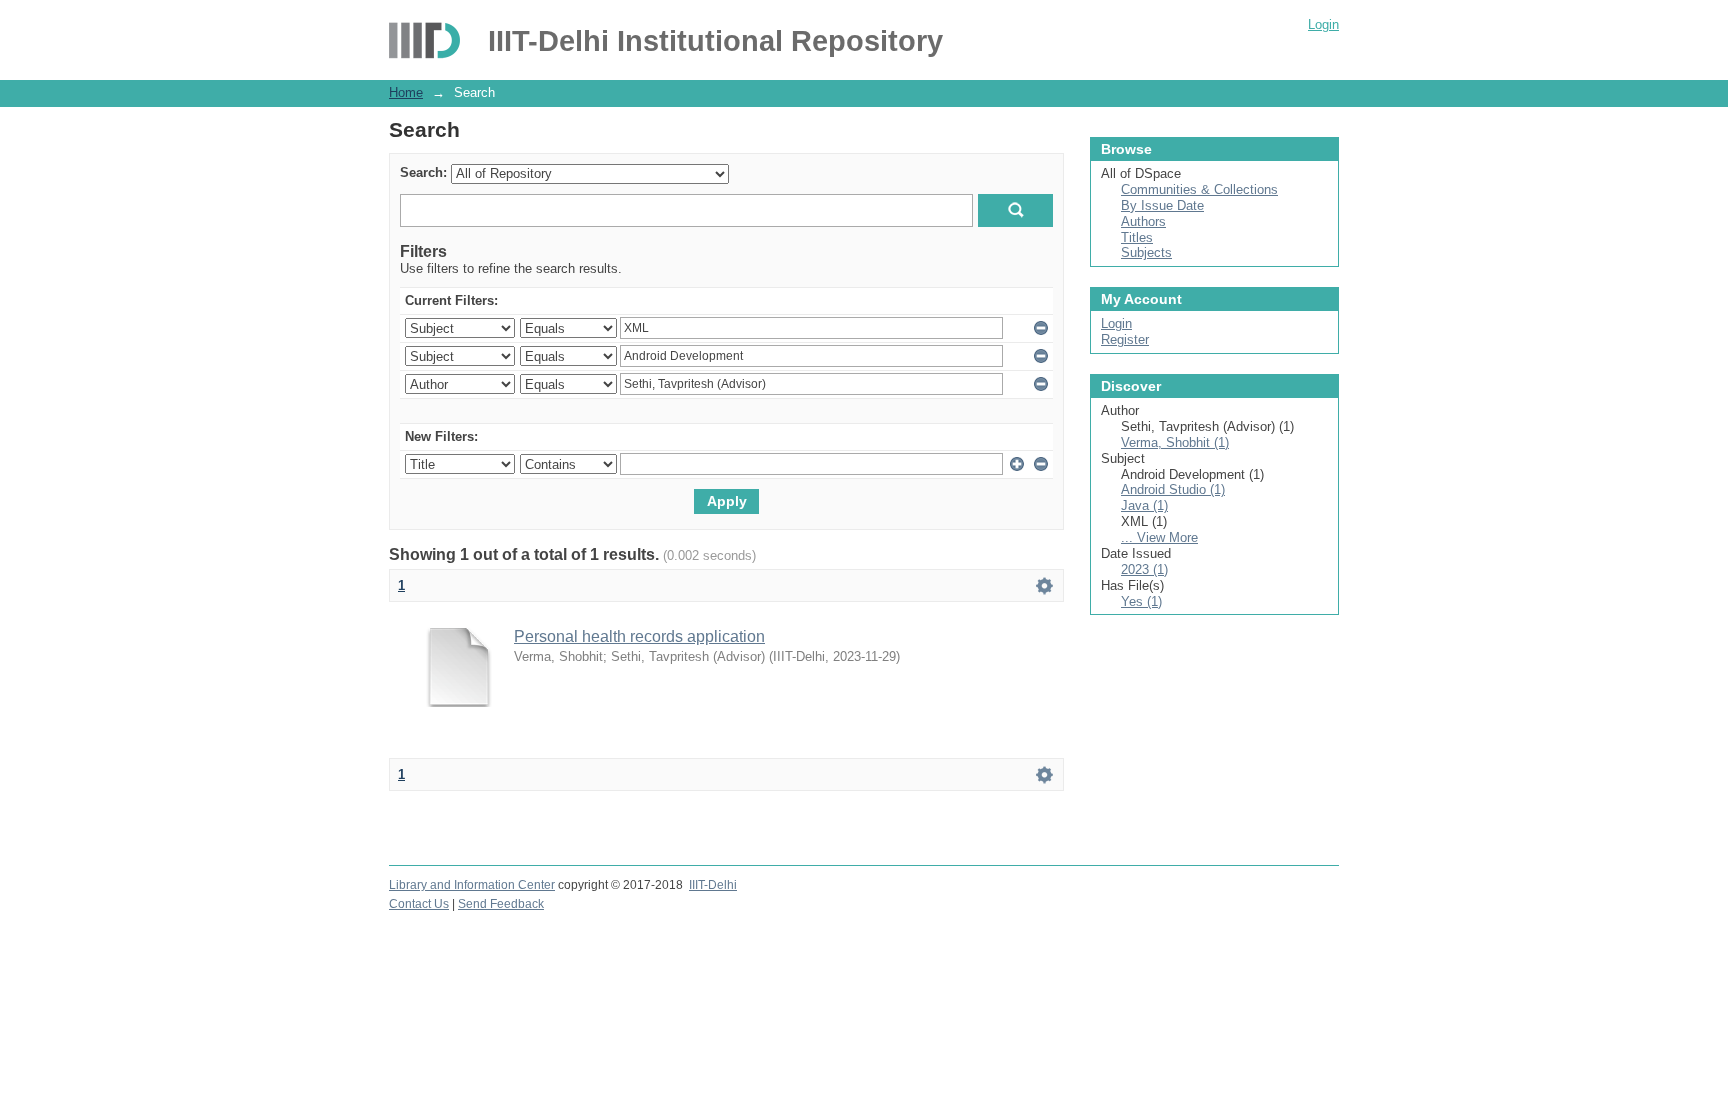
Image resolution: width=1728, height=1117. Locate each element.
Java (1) (1144, 505)
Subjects (1146, 252)
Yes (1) (1141, 601)
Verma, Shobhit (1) (1175, 442)
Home (406, 92)
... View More (1159, 537)
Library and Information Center (472, 885)
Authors (1143, 221)
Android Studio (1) (1173, 489)
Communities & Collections (1199, 189)
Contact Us (419, 904)
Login (1323, 24)
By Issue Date (1162, 205)
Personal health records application (639, 636)
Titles (1137, 237)
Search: (423, 172)
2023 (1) (1144, 569)
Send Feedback (501, 904)
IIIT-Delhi (713, 885)
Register (1125, 339)
